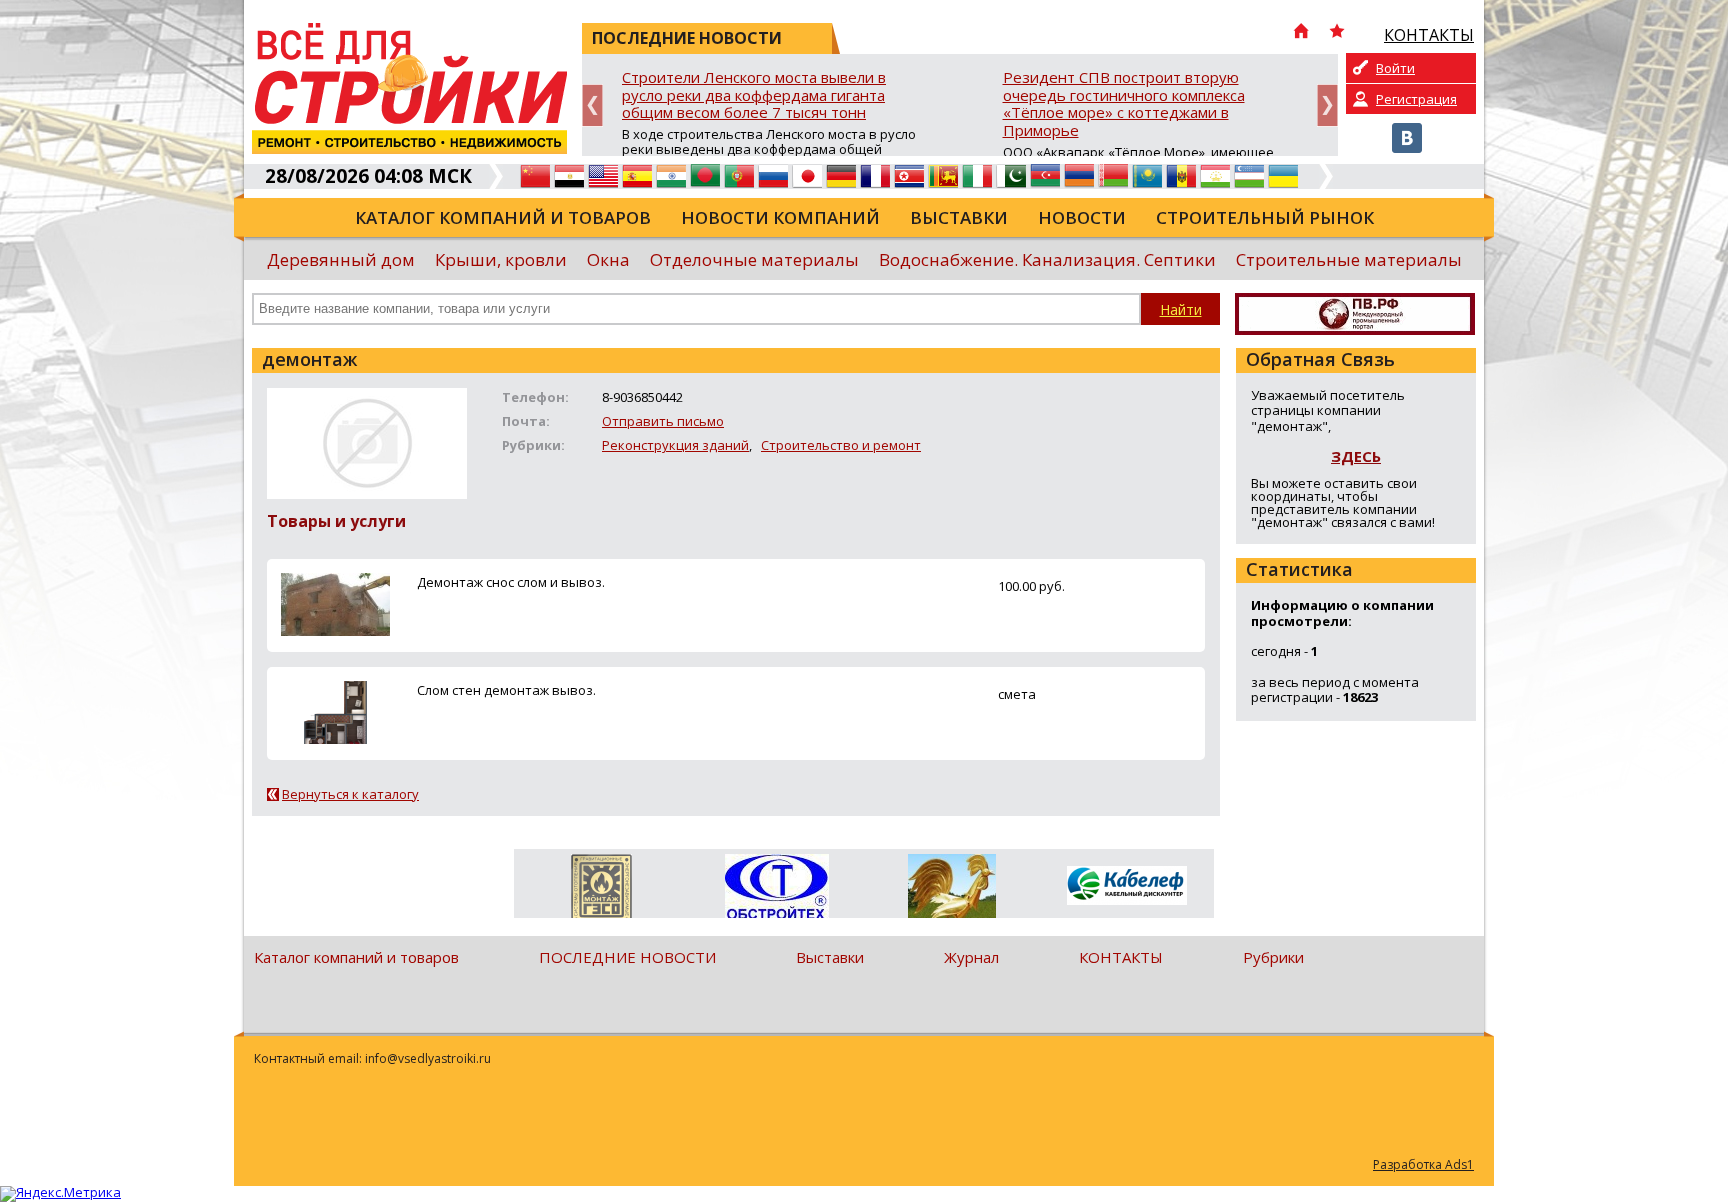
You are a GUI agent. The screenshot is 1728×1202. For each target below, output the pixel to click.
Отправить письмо (663, 421)
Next (1327, 105)
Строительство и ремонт (841, 445)
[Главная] (1301, 33)
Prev (592, 105)
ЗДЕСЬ (1356, 456)
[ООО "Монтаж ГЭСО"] (601, 890)
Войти (1395, 68)
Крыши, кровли (501, 259)
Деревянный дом (341, 259)
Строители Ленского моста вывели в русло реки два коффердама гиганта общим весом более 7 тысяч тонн (754, 95)
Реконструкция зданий (675, 445)
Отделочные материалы (754, 259)
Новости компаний (780, 217)
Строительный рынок (1265, 217)
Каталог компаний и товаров (503, 217)
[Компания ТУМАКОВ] (951, 890)
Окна (608, 259)
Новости (1082, 217)
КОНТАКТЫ (1121, 957)
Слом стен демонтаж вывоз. (506, 690)
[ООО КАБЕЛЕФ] (1126, 886)
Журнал (971, 957)
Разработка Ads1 (1423, 1164)
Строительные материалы (1349, 259)
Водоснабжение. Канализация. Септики (1047, 259)
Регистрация (1416, 99)
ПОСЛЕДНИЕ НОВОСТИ (627, 957)
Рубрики (1273, 957)
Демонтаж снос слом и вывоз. (511, 582)
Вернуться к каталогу (350, 794)
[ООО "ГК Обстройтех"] (776, 888)
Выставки (959, 217)
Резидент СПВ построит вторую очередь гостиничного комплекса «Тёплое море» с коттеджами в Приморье (1124, 104)
